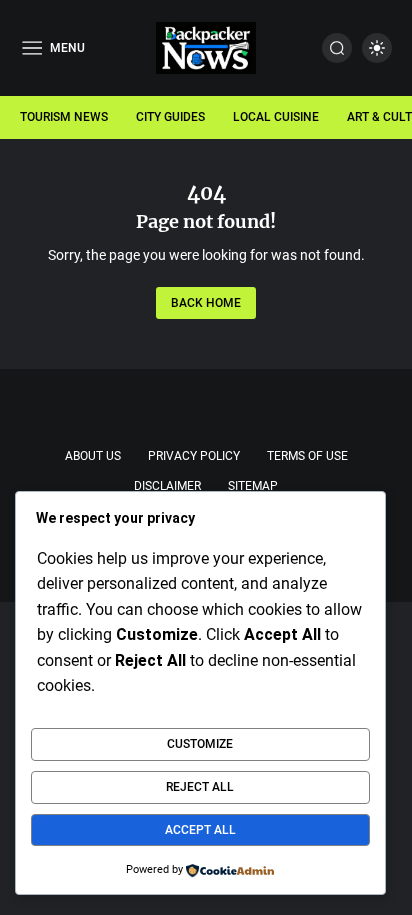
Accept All (200, 830)
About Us (93, 456)
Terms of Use (307, 456)
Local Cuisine (276, 117)
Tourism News (64, 117)
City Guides (170, 117)
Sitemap (253, 486)
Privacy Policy (194, 456)
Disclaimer (167, 486)
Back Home (206, 303)
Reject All (200, 787)
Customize (200, 744)
